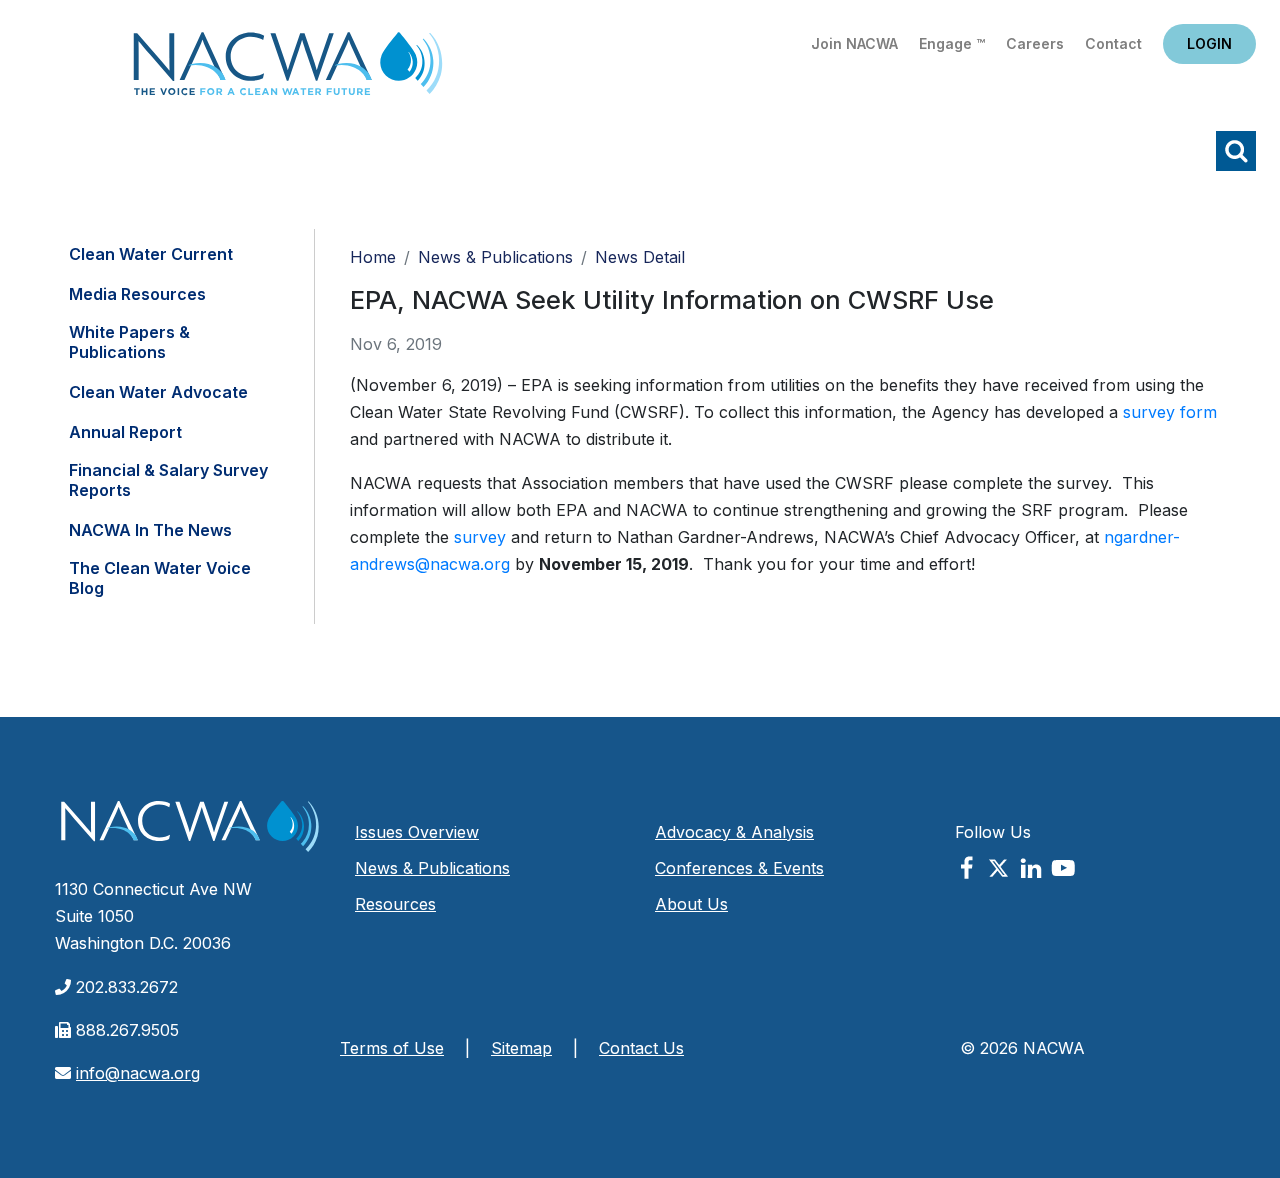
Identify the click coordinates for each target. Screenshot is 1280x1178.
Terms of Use (392, 1048)
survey (480, 537)
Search (1236, 151)
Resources (395, 904)
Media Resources (137, 294)
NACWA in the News (150, 530)
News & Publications (495, 257)
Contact (1113, 43)
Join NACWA (854, 43)
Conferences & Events (739, 868)
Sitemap (521, 1048)
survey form (1170, 412)
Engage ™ (952, 43)
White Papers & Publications (129, 342)
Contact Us (641, 1048)
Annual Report (125, 432)
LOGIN (1209, 43)
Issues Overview (417, 832)
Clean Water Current (151, 254)
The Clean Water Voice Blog (160, 578)
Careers (1035, 43)
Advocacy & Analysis (734, 832)
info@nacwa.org (138, 1073)
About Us (691, 904)
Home (288, 69)
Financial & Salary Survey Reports (168, 480)
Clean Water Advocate (158, 392)
